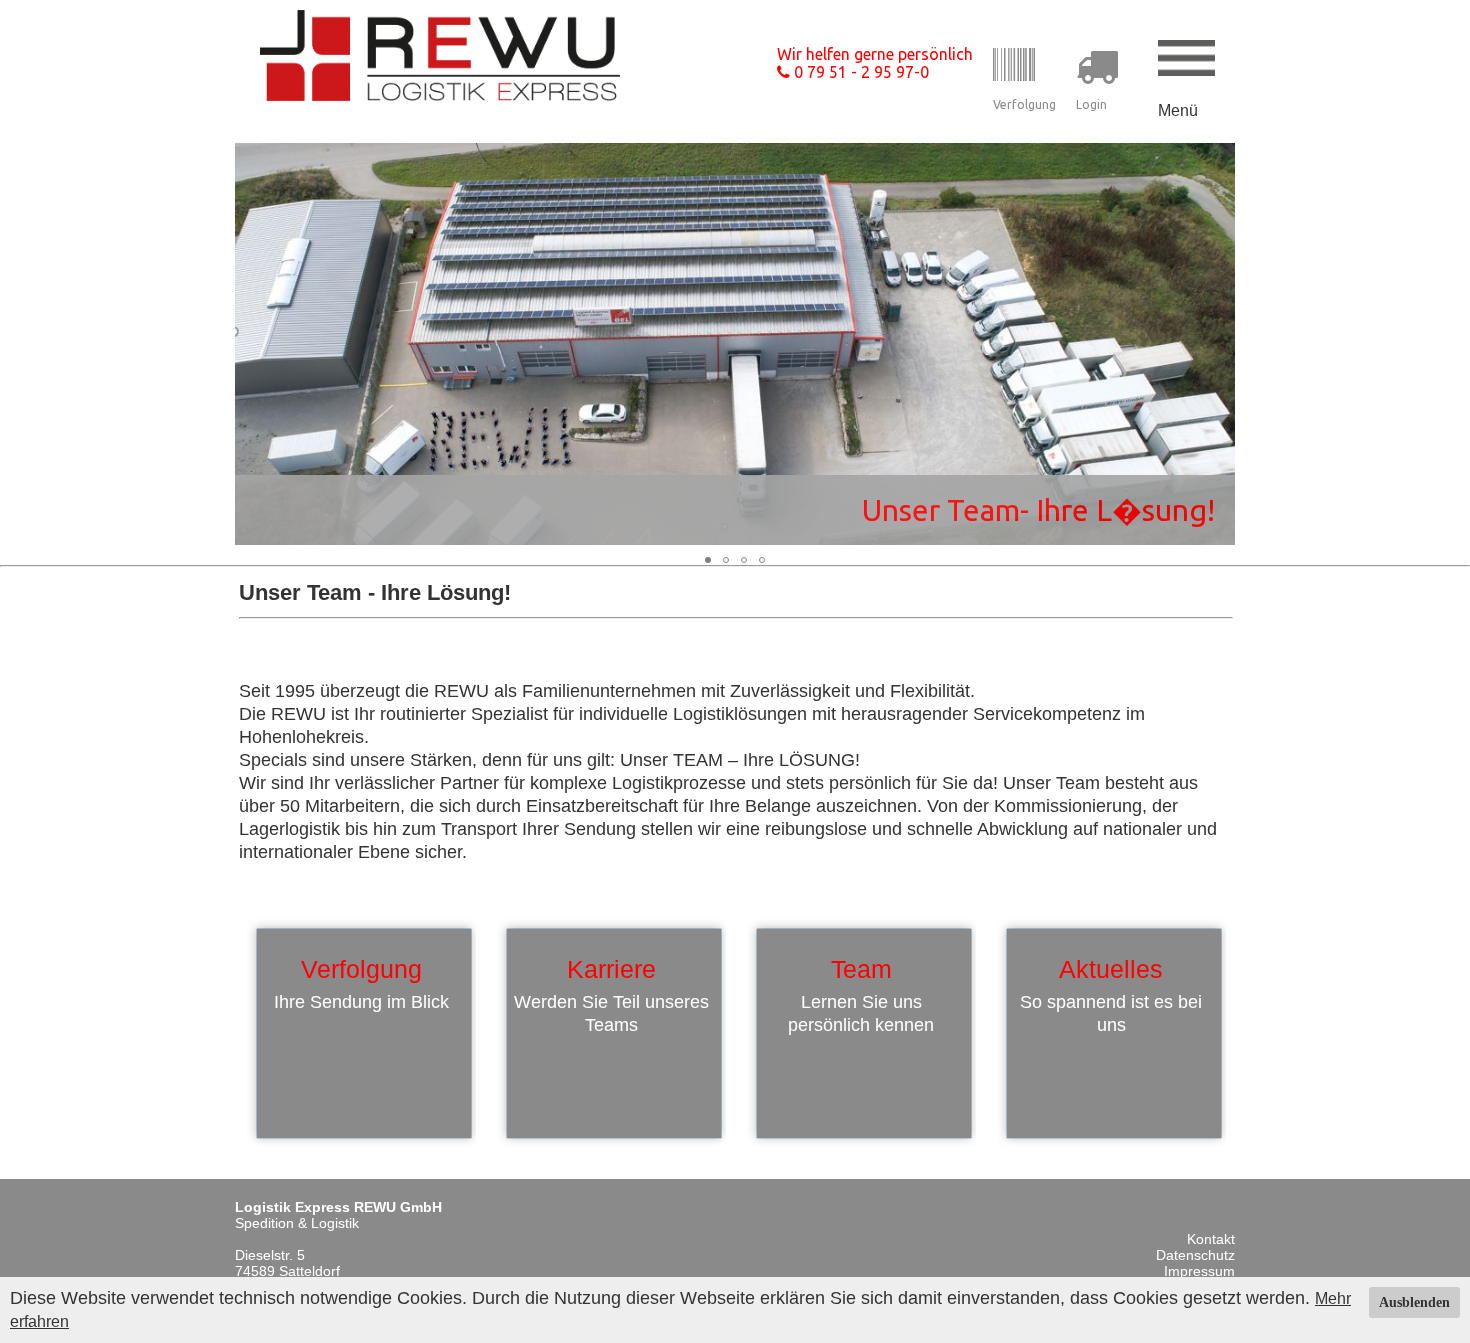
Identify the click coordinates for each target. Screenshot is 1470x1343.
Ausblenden (1414, 1302)
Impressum (1199, 1271)
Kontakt (1211, 1239)
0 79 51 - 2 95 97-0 (859, 72)
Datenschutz (1195, 1255)
